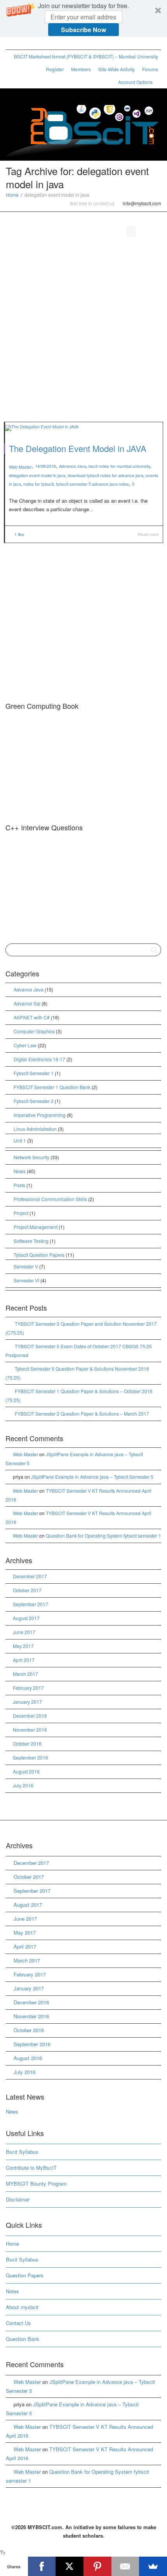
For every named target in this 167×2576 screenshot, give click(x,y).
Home (12, 195)
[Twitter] (13, 44)
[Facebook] (26, 44)
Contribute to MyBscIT (31, 2168)
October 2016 (27, 1743)
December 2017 (30, 1576)
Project (21, 1213)
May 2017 (23, 1646)
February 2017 (28, 1688)
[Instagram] (65, 44)
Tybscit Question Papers (39, 1255)
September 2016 (30, 1757)
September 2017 (30, 1604)
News (20, 1171)
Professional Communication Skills (50, 1199)
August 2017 (26, 1618)
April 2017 (24, 1660)
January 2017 (27, 1702)
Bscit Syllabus (22, 2152)
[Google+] (39, 44)
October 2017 (27, 1590)
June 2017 (24, 1632)
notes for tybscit (38, 484)
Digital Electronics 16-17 (39, 1059)
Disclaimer (18, 2199)
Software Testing (31, 1241)
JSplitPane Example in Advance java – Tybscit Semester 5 (92, 1477)
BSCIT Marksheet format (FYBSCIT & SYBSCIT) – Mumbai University (86, 56)
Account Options (136, 82)
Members (81, 69)
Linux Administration (35, 1129)
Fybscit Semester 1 (34, 1073)
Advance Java (73, 466)
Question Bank (23, 2339)
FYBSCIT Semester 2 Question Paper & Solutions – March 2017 (82, 1413)
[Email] (125, 2566)
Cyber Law (25, 1045)
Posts (19, 1185)
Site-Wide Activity (117, 69)
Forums (150, 69)
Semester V (26, 1266)
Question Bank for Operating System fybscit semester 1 (104, 1535)
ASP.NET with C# (32, 1017)
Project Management (36, 1227)
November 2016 (30, 1730)
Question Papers (25, 2275)
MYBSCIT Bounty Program (36, 2183)
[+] (84, 427)
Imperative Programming (40, 1115)
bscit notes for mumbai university (119, 466)
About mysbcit (22, 2307)
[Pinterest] (52, 44)
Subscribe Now (83, 30)
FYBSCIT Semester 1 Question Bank (52, 1087)
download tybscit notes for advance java (105, 475)
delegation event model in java (37, 475)
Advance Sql (27, 1003)
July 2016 (23, 1785)
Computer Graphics (34, 1031)
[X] (70, 2566)
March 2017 (25, 1674)
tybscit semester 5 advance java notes (92, 484)
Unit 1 (20, 1140)
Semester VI (26, 1280)
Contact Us (18, 2323)
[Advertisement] (83, 331)
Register (55, 69)
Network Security (31, 1157)
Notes (12, 2291)
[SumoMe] (153, 2566)
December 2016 (30, 1716)
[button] (83, 19)
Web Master (25, 1454)
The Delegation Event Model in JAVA (78, 448)
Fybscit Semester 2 (34, 1101)
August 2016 (26, 1771)
